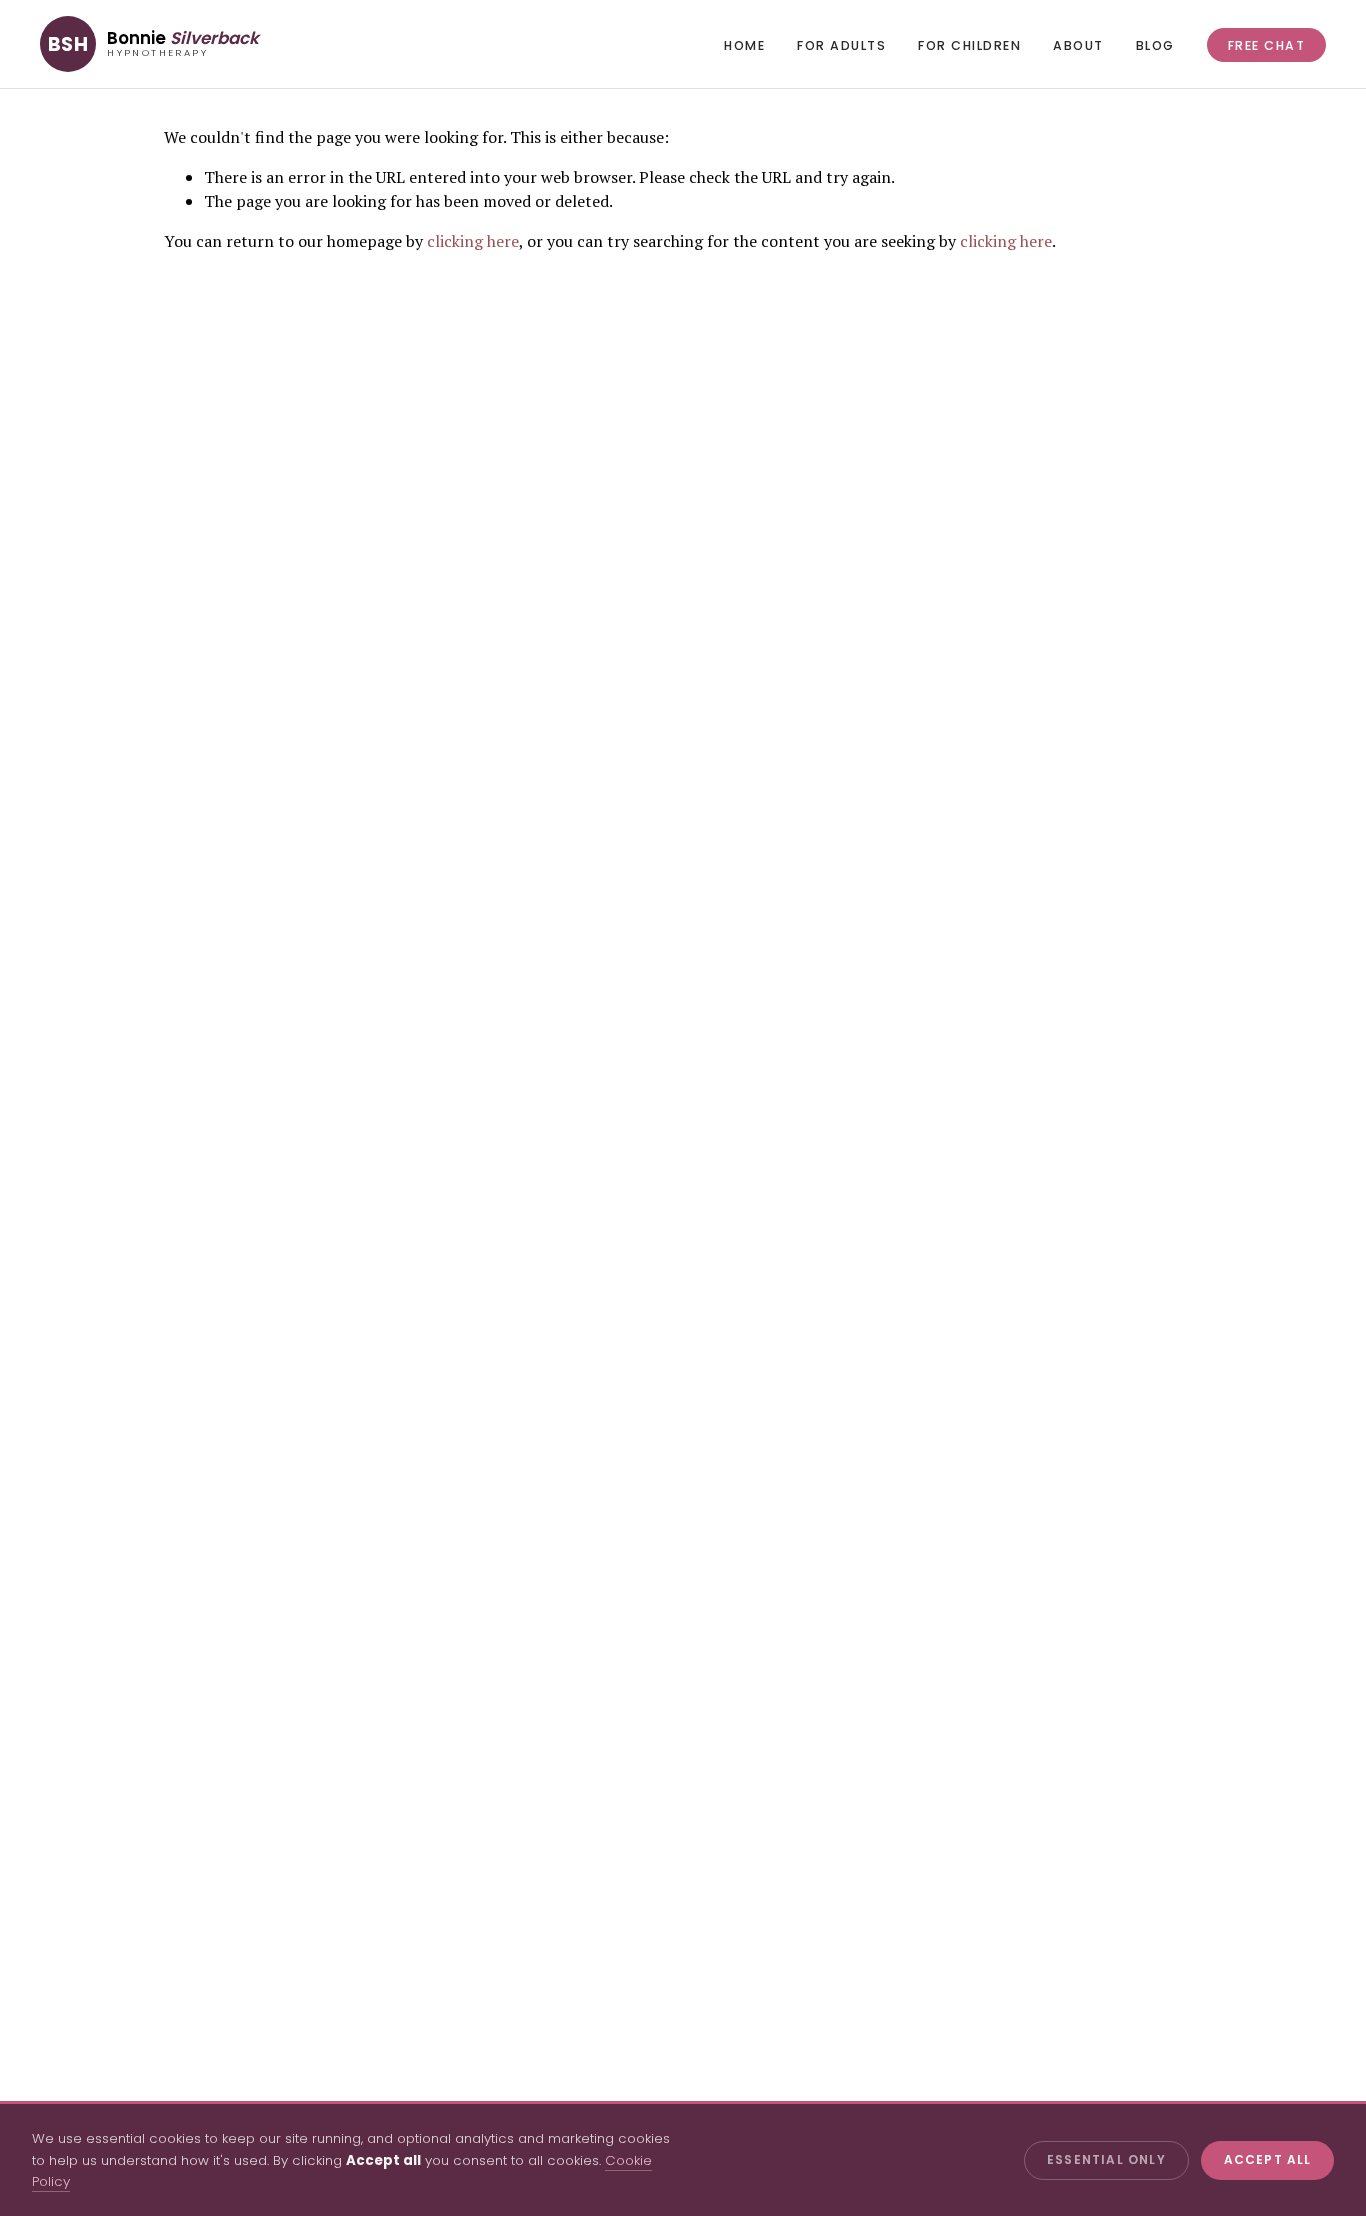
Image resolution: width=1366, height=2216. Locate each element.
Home (744, 45)
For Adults (841, 45)
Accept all (1268, 2159)
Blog (1155, 45)
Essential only (1106, 2159)
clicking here (473, 241)
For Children (969, 45)
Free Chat (1266, 45)
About (1078, 45)
